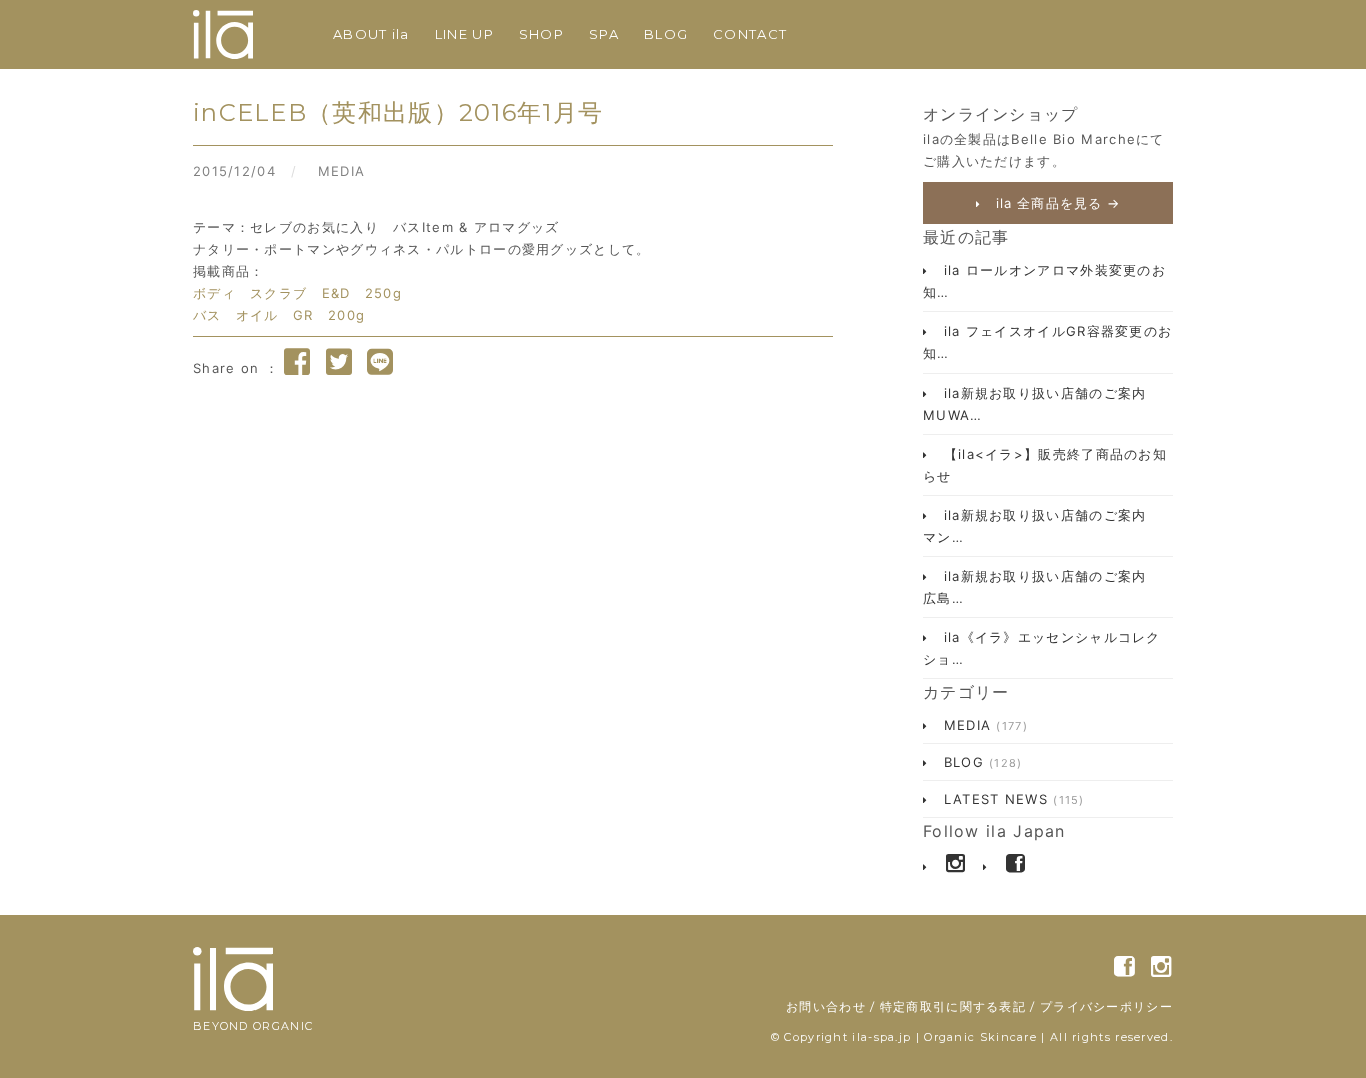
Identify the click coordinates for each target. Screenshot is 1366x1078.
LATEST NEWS (1011, 799)
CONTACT (750, 34)
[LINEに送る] (380, 362)
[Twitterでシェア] (339, 362)
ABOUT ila (371, 34)
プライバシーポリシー (1106, 1006)
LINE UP (464, 34)
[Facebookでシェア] (297, 362)
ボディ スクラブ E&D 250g (297, 293)
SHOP (541, 34)
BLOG (666, 34)
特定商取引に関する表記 (953, 1006)
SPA (604, 34)
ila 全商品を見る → (1055, 203)
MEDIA (342, 171)
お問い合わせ (826, 1006)
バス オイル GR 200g (279, 315)
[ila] (223, 34)
